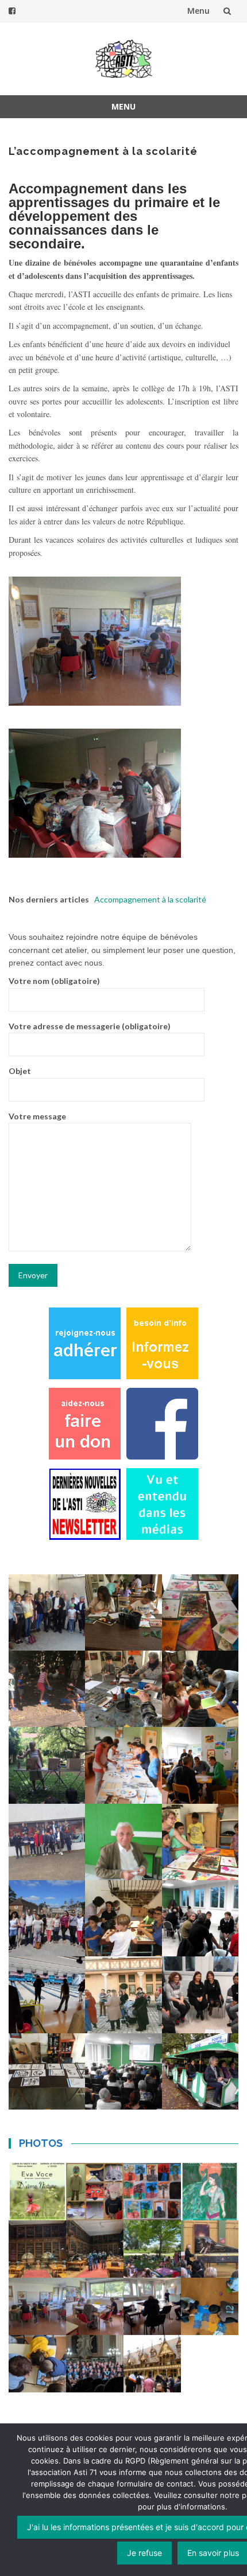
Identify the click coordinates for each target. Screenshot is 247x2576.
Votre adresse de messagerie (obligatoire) (90, 1026)
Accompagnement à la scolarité (150, 899)
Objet (20, 1071)
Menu (198, 11)
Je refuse (144, 2553)
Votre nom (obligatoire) (54, 981)
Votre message (37, 1116)
